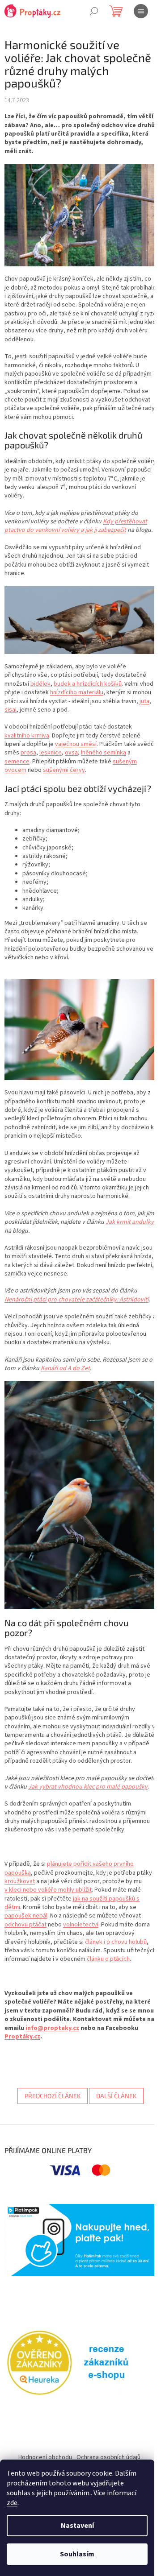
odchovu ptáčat (25, 1925)
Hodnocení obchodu (45, 2457)
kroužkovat (20, 1881)
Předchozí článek (53, 2096)
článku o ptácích (108, 1959)
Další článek (116, 2096)
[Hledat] (94, 11)
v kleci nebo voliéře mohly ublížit (48, 1890)
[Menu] (141, 11)
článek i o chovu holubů (116, 1942)
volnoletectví (81, 1925)
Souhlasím (77, 2554)
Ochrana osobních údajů (108, 2457)
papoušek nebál (26, 1916)
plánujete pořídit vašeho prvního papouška (69, 1868)
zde (12, 2503)
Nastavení (77, 2526)
